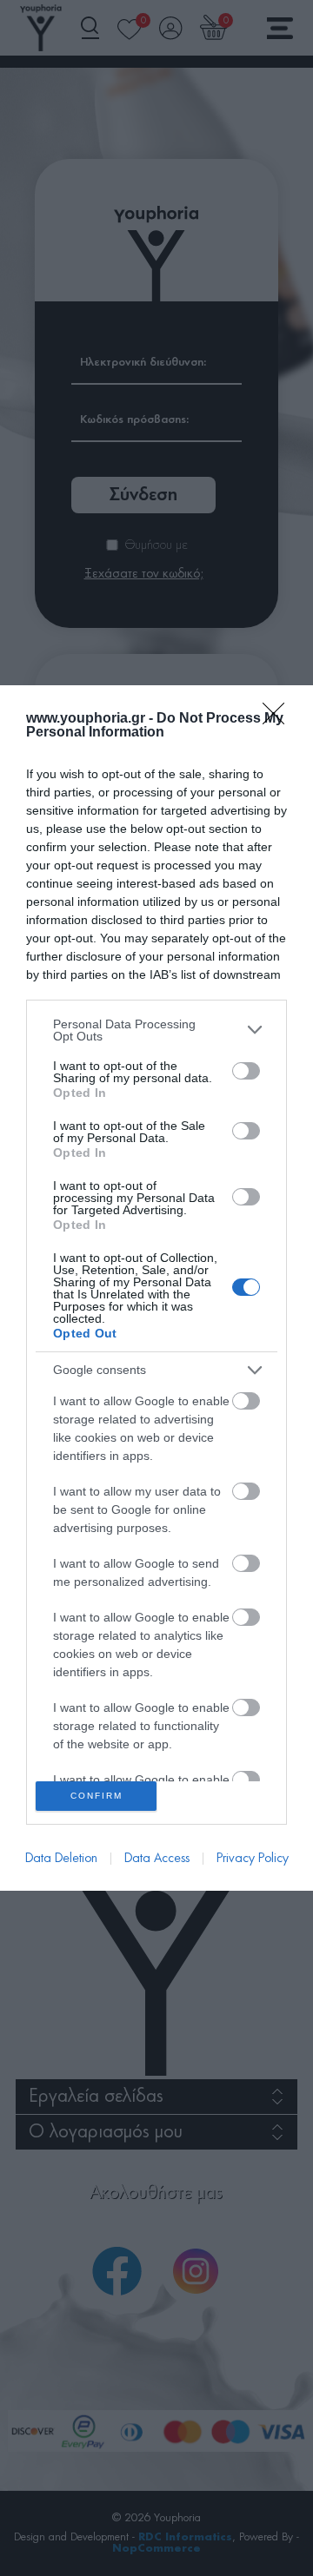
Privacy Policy (253, 1859)
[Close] (279, 719)
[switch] (246, 1071)
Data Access (157, 1859)
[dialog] (156, 1288)
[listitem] (156, 1030)
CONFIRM (97, 1796)
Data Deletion (61, 1859)
